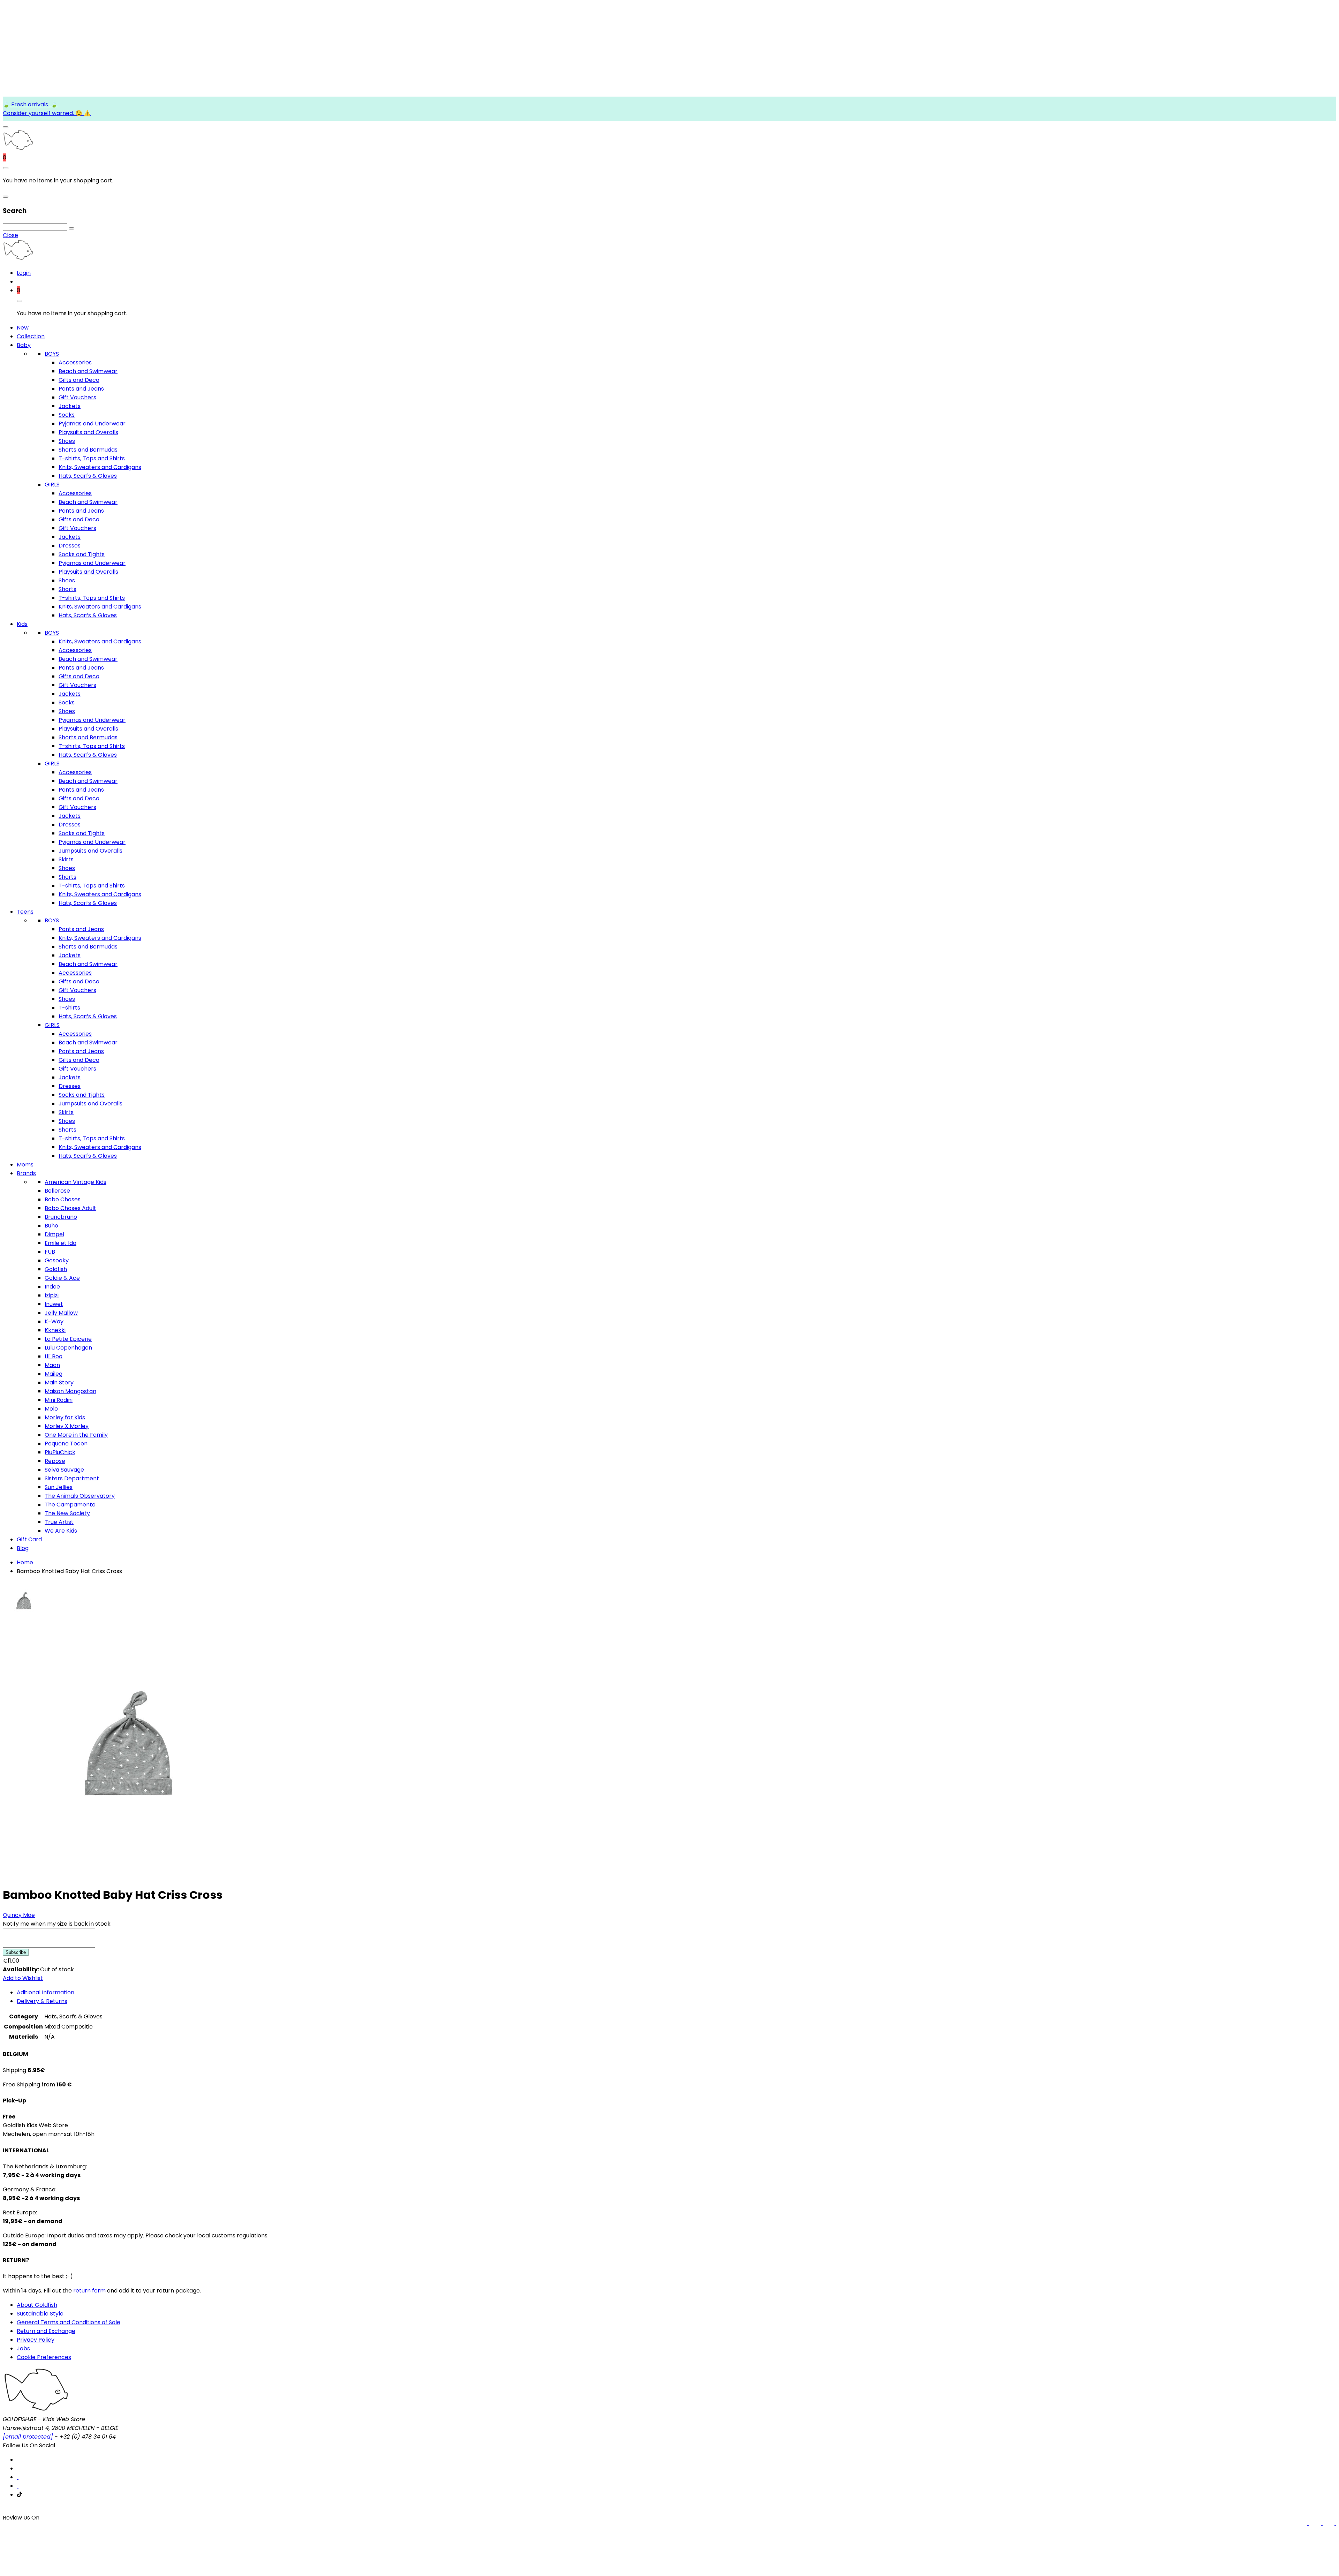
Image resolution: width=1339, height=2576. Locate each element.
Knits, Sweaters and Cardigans (100, 467)
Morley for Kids (65, 1417)
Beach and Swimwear (88, 371)
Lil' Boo (54, 1356)
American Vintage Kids (75, 1182)
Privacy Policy (36, 2340)
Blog (23, 1548)
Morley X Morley (67, 1426)
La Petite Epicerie (68, 1339)
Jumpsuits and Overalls (90, 851)
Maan (52, 1365)
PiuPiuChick (60, 1452)
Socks (67, 415)
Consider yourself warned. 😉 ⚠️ (47, 113)
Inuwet (54, 1304)
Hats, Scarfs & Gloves (88, 476)
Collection (31, 336)
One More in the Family (76, 1435)
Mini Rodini (59, 1400)
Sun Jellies (59, 1487)
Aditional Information (46, 1992)
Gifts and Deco (79, 380)
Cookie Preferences (44, 2357)
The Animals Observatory (80, 1496)
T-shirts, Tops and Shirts (92, 458)
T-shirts (69, 1008)
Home (25, 1562)
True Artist (59, 1522)
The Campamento (70, 1505)
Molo (51, 1409)
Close (10, 235)
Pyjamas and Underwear (92, 424)
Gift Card (29, 1539)
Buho (51, 1226)
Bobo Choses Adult (70, 1208)
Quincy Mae (19, 1915)
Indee (52, 1287)
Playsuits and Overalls (88, 432)
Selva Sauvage (64, 1470)
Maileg (54, 1374)
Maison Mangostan (70, 1391)
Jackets (70, 406)
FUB (50, 1252)
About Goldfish (37, 2305)
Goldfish (56, 1269)
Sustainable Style (40, 2314)
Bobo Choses (63, 1199)
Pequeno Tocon (66, 1444)
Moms (25, 1165)
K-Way (54, 1321)
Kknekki (55, 1330)
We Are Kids (61, 1531)
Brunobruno (61, 1217)
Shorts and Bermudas (88, 450)
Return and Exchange (46, 2331)
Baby (24, 345)
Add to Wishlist (23, 1978)
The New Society (67, 1513)
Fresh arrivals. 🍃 (34, 104)
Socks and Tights (82, 554)
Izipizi (52, 1295)
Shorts (67, 589)
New (23, 328)
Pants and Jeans (81, 389)
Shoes (67, 441)
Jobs (23, 2348)
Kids (22, 624)
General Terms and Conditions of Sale (69, 2322)
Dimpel (54, 1234)
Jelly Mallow (61, 1313)
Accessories (75, 362)
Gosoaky (57, 1260)
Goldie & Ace (62, 1278)
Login (24, 273)
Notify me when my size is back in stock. (57, 1924)
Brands (26, 1173)
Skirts (66, 859)
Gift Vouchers (77, 397)
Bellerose (57, 1191)
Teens (25, 912)
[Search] (71, 228)
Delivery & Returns (42, 2001)
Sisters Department (72, 1478)
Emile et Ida (60, 1243)
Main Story (59, 1383)
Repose (55, 1461)
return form (89, 2291)
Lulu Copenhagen (68, 1348)
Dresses (70, 546)
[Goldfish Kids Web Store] (18, 149)
